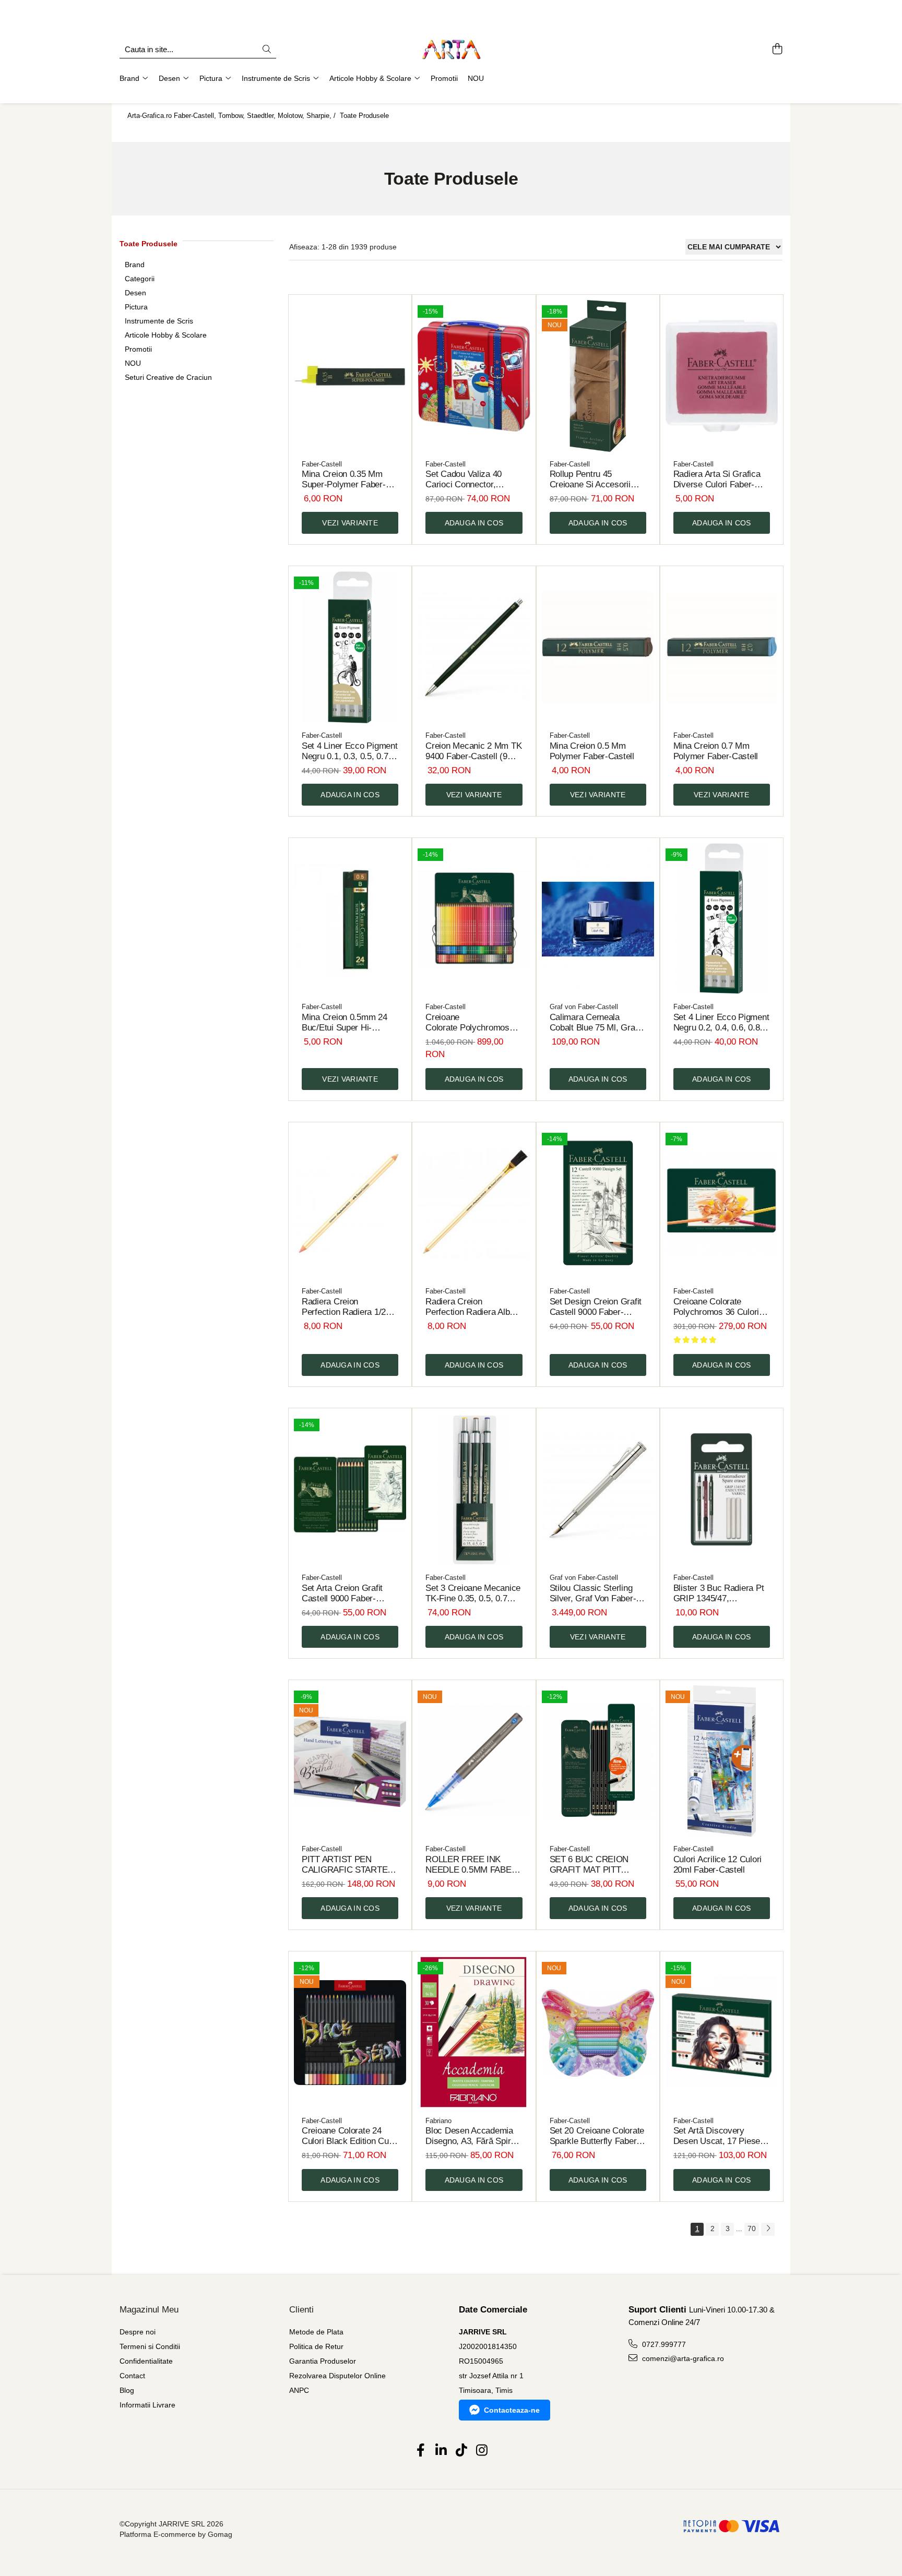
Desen (135, 293)
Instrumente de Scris (159, 321)
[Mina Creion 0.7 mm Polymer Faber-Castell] (722, 647)
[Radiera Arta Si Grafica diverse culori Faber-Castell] (722, 376)
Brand (135, 265)
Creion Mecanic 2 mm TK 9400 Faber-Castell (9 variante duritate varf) (473, 751)
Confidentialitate (146, 2361)
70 (752, 2228)
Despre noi (138, 2332)
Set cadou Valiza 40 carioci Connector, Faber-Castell (464, 480)
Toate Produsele (364, 116)
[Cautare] (267, 50)
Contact (132, 2376)
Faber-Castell (322, 464)
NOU (133, 363)
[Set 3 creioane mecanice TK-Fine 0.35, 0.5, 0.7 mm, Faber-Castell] (474, 1489)
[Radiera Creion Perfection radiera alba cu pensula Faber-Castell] (474, 1203)
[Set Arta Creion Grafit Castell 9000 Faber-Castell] (350, 1489)
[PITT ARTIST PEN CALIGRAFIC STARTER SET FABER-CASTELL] (350, 1761)
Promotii (138, 349)
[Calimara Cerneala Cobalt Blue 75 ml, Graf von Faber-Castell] (598, 919)
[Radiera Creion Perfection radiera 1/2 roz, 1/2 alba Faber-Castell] (350, 1203)
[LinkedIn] (441, 2451)
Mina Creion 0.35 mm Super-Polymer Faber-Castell (344, 480)
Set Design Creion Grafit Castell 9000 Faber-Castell (596, 1307)
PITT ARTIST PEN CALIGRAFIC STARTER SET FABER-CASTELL (348, 1865)
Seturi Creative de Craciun (168, 377)
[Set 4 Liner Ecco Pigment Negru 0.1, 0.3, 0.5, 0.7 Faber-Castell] (350, 647)
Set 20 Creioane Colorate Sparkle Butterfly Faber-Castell (597, 2136)
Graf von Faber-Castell (584, 1007)
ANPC (299, 2390)
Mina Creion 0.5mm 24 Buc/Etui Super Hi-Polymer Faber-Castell (345, 1023)
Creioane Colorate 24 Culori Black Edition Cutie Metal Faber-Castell (350, 2136)
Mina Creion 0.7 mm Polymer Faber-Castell (716, 751)
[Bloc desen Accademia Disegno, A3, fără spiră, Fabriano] (474, 2033)
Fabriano (438, 2121)
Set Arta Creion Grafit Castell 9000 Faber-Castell (342, 1593)
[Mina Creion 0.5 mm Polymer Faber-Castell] (598, 647)
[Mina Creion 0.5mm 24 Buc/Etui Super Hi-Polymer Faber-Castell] (350, 919)
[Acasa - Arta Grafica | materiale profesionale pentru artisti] (451, 50)
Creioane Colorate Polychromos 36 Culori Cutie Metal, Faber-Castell (716, 1307)
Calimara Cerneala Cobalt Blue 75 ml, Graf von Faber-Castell (594, 1023)
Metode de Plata (316, 2332)
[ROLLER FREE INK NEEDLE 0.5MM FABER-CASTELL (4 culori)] (474, 1761)
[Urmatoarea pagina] (768, 2229)
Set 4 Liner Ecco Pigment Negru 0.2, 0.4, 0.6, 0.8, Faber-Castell (721, 1023)
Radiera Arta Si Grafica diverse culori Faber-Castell (717, 480)
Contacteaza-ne (512, 2410)
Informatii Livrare (147, 2405)
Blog (127, 2390)
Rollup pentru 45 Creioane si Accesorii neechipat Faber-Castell (595, 480)
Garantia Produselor (323, 2361)
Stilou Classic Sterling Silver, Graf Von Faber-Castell (593, 1593)
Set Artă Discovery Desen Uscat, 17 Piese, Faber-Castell (718, 2136)
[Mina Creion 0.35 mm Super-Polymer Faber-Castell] (350, 376)
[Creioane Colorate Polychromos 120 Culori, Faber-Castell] (474, 919)
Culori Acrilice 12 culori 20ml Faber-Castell (717, 1865)
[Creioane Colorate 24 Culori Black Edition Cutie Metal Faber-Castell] (350, 2033)
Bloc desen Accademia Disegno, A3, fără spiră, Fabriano (472, 2136)
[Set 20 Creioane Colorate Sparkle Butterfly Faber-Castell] (598, 2033)
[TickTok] (461, 2451)
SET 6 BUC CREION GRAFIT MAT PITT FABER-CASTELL (589, 1865)
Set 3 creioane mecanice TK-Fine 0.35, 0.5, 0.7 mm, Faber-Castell (473, 1593)
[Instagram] (482, 2451)
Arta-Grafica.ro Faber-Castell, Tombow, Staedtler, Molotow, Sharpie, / (233, 116)
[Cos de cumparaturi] (777, 50)
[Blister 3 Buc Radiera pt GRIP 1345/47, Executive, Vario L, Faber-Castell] (722, 1489)
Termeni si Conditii (150, 2346)
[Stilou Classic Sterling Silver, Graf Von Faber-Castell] (598, 1489)
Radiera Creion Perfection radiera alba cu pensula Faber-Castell (470, 1307)
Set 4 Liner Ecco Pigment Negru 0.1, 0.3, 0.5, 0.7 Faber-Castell (350, 751)
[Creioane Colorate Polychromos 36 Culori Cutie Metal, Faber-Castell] (722, 1203)
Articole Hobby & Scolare (166, 335)
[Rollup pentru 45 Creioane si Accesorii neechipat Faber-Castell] (598, 376)
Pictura (136, 307)
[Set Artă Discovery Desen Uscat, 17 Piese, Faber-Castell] (722, 2033)
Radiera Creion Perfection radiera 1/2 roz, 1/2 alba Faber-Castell (344, 1307)
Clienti (301, 2310)
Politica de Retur (316, 2346)
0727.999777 (663, 2344)
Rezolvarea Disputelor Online (337, 2376)
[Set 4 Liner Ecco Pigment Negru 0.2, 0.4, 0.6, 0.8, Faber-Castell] (722, 919)
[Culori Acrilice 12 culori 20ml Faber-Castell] (722, 1761)
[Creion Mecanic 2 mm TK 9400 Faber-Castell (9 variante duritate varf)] (474, 647)
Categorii (140, 279)
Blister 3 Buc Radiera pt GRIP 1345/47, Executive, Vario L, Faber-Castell (719, 1593)
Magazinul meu (149, 2310)
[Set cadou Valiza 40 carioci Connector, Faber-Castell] (474, 376)
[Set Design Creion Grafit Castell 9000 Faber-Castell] (598, 1203)
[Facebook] (420, 2451)
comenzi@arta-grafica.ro (682, 2358)
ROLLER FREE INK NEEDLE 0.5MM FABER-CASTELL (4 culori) (473, 1865)
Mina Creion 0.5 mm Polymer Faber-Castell (592, 751)
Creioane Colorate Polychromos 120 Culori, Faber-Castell (472, 1023)
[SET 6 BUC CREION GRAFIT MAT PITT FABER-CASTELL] (598, 1761)
